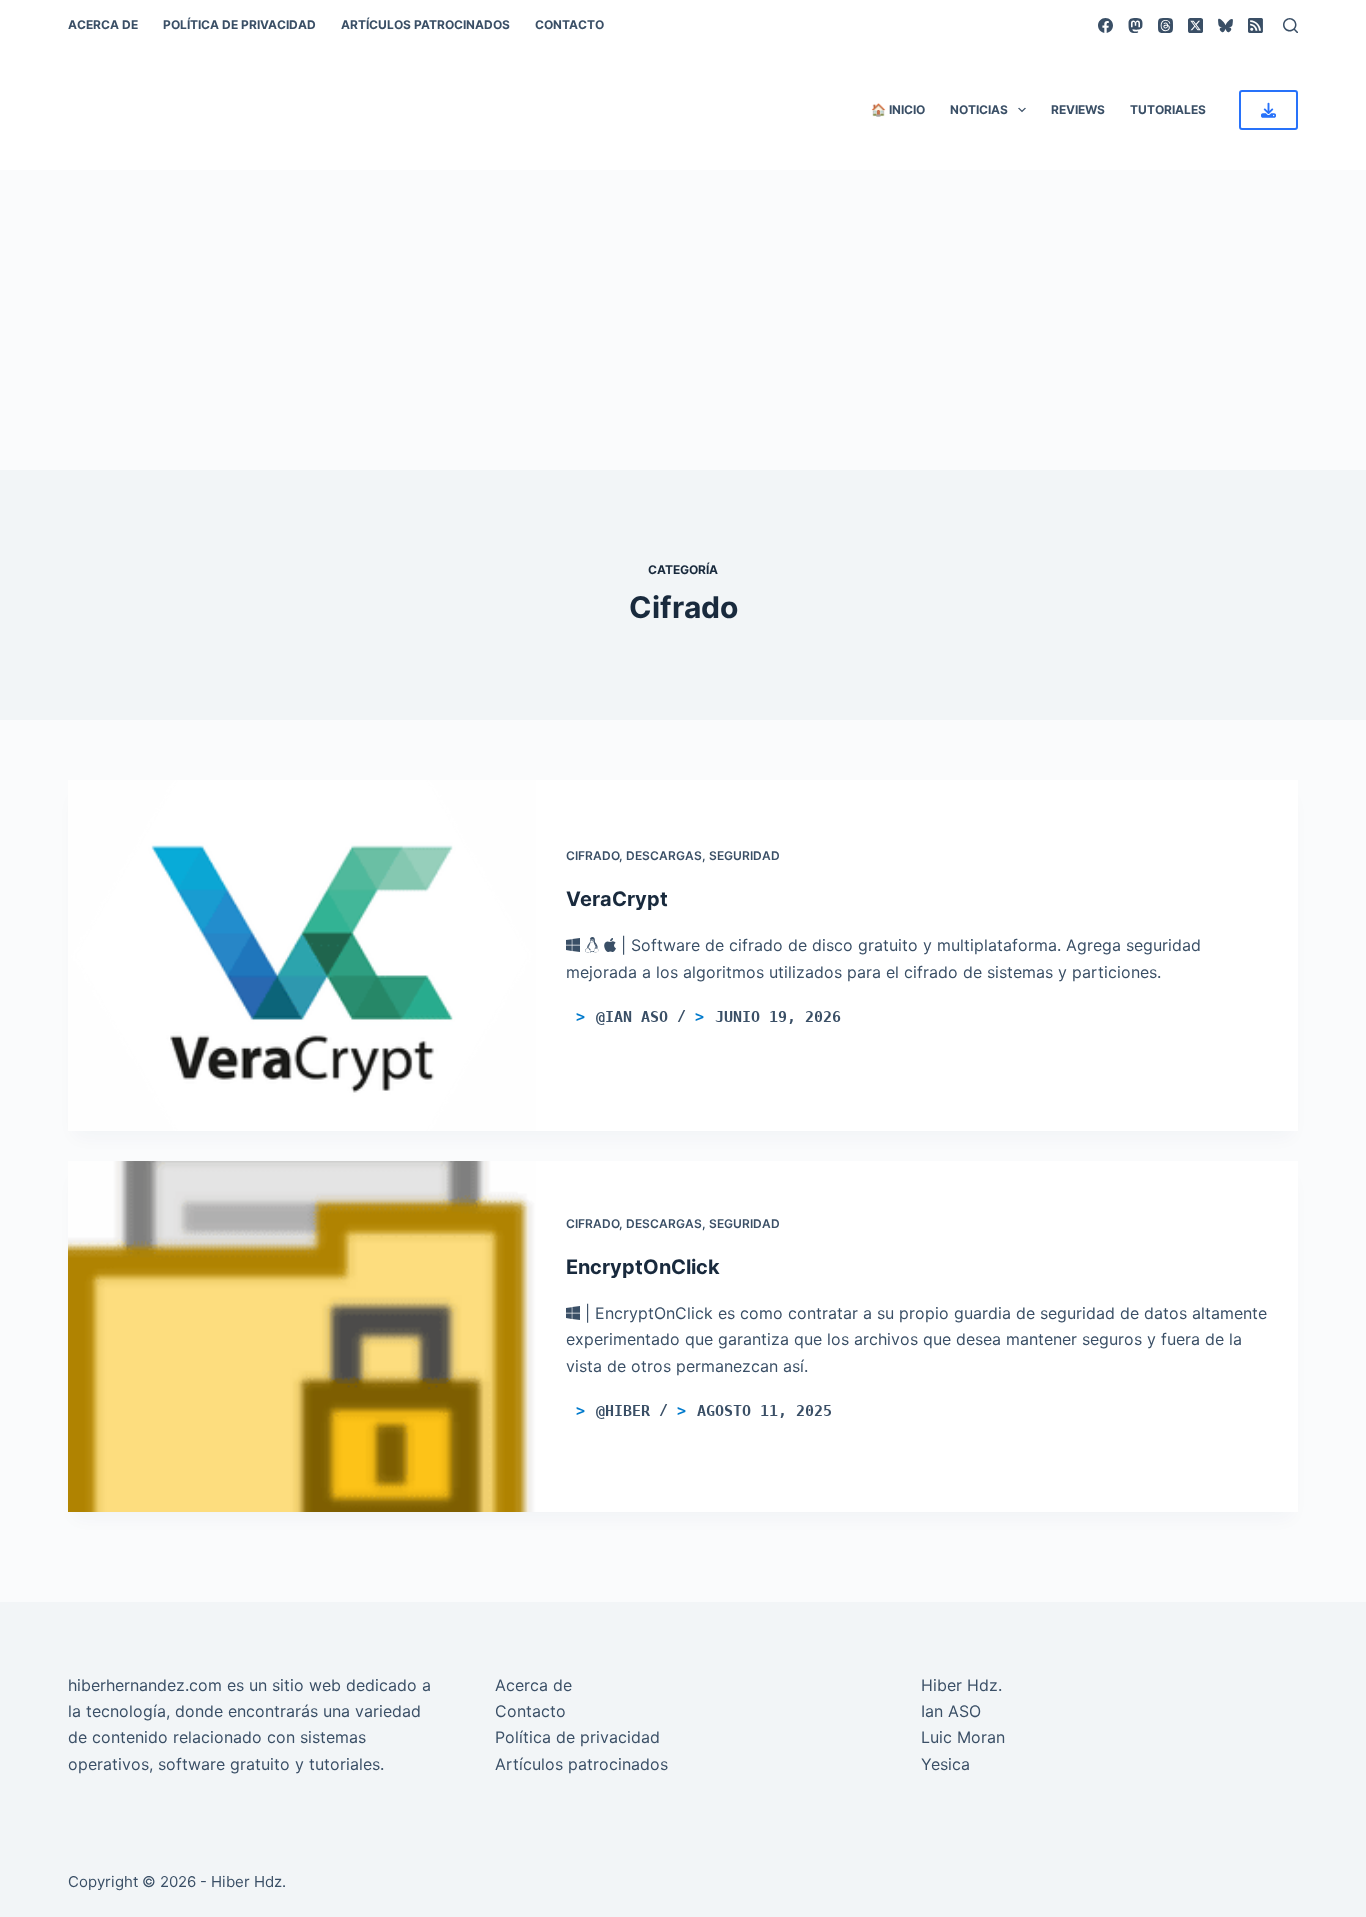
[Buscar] (1290, 25)
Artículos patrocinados (425, 24)
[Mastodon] (1135, 25)
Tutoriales (1168, 109)
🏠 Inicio (898, 109)
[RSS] (1255, 25)
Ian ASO (951, 1711)
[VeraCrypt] (302, 955)
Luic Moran (963, 1737)
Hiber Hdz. (961, 1685)
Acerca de (103, 24)
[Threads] (1165, 25)
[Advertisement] (683, 320)
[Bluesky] (1225, 25)
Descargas (664, 855)
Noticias (979, 109)
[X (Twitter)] (1195, 25)
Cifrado (592, 855)
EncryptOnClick (643, 1267)
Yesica (945, 1764)
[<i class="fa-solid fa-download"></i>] (1268, 110)
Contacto (569, 24)
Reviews (1078, 109)
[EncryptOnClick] (302, 1336)
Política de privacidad (239, 24)
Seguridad (744, 855)
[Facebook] (1105, 25)
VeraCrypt (617, 899)
